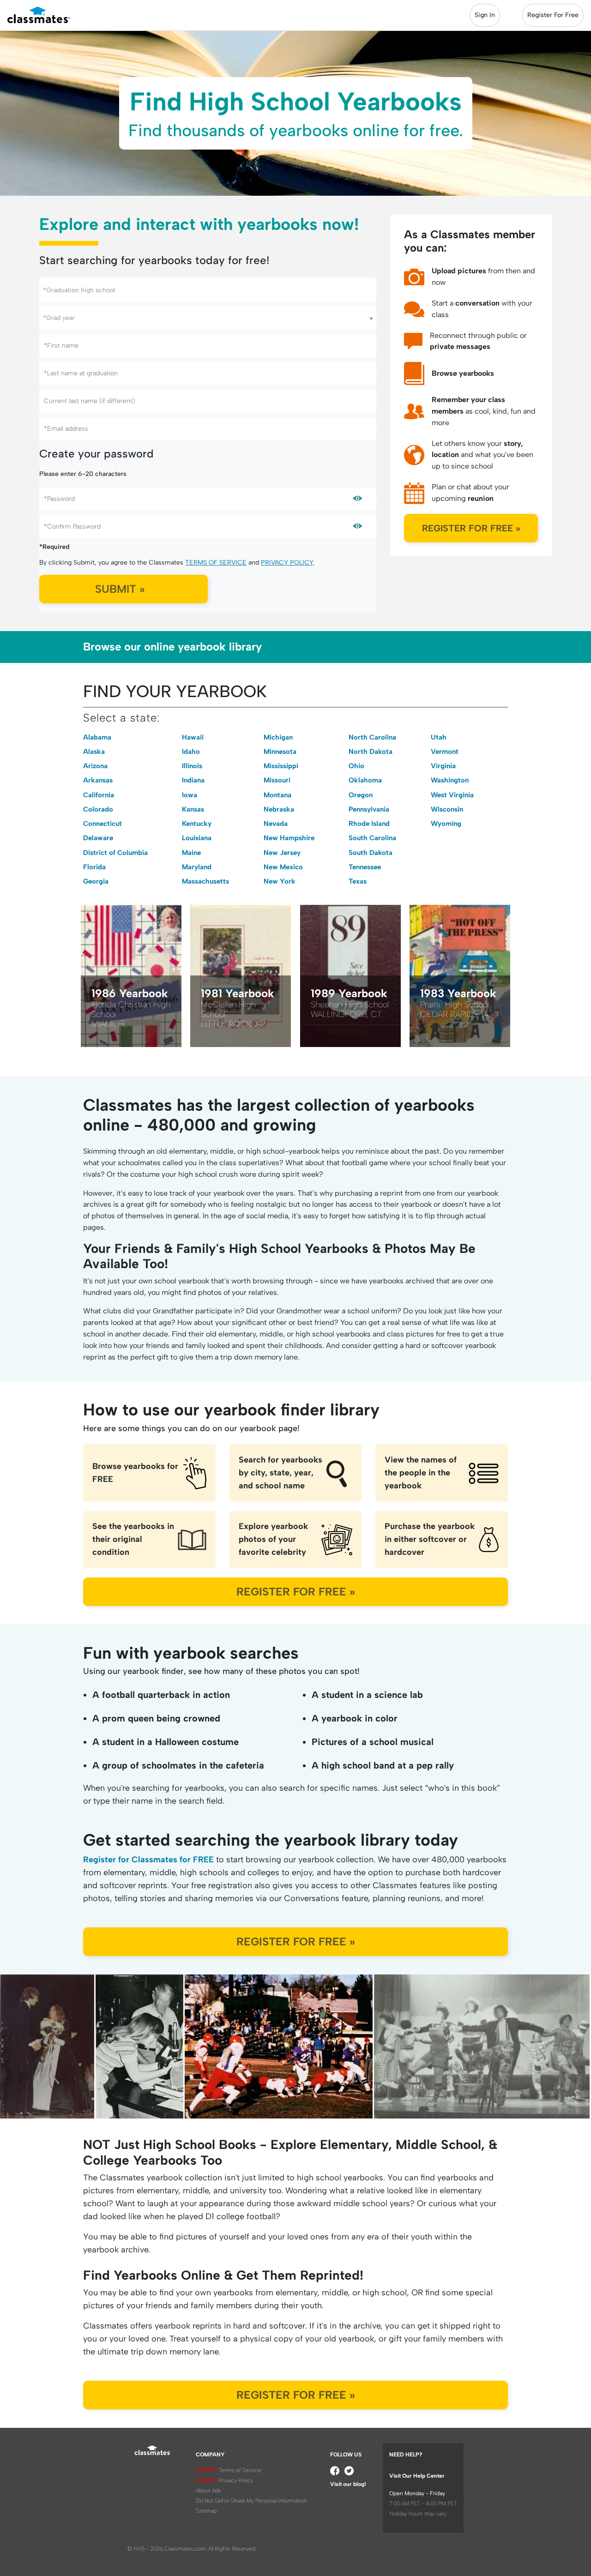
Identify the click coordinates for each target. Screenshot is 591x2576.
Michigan (278, 737)
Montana (277, 795)
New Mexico (283, 867)
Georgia (96, 881)
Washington (450, 780)
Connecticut (103, 824)
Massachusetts (205, 881)
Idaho (191, 752)
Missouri (277, 780)
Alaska (94, 752)
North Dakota (371, 752)
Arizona (95, 766)
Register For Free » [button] (471, 528)
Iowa (190, 795)
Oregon (361, 795)
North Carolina (372, 737)
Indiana (193, 780)
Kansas (193, 809)
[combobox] (208, 290)
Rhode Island (369, 824)
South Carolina (372, 838)
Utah (439, 737)
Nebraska (279, 809)
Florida (94, 867)
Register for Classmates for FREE (148, 1860)
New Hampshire (289, 838)
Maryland (197, 867)
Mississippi (281, 766)
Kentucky (197, 824)
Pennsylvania (369, 809)
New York (280, 881)
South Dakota (371, 853)
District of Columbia (115, 853)
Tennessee (365, 867)
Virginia (443, 766)
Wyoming (446, 824)
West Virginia (452, 795)
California (99, 795)
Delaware (98, 838)
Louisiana (197, 838)
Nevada (276, 824)
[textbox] (208, 290)
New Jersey (282, 853)
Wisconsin (447, 809)
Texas (358, 881)
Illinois (192, 766)
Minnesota (280, 752)
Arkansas (98, 780)
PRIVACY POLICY (287, 563)
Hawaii (193, 737)
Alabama (97, 737)
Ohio (356, 766)
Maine (191, 853)
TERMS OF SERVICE (216, 563)
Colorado (98, 809)
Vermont (445, 752)
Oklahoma (365, 780)
